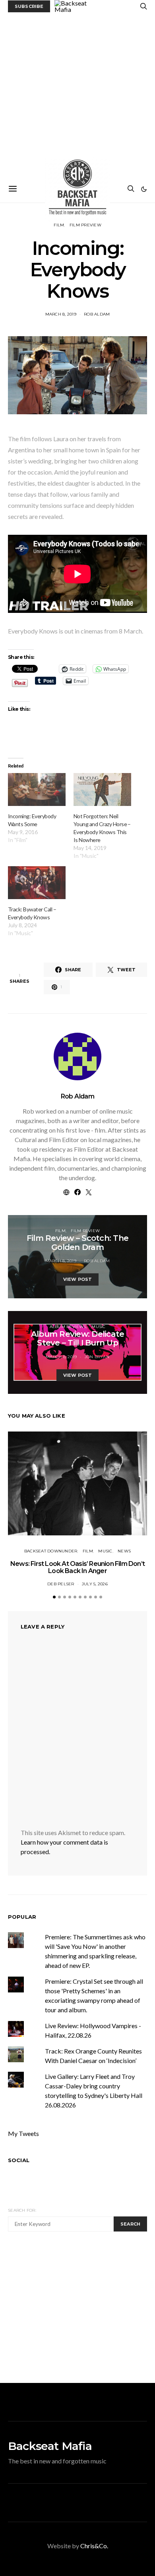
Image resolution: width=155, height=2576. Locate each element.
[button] (144, 189)
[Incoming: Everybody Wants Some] (37, 789)
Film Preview (85, 225)
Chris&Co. (94, 2546)
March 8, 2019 (61, 314)
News (124, 1551)
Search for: (22, 2210)
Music (98, 1327)
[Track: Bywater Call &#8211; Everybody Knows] (37, 883)
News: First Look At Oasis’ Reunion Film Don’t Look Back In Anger (77, 1567)
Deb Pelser (61, 1584)
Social (19, 2160)
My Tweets (23, 2133)
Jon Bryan (97, 1357)
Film (59, 225)
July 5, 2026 (95, 1584)
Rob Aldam (97, 314)
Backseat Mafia (50, 2446)
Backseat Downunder (51, 1551)
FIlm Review (85, 1231)
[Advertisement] (77, 94)
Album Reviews (68, 1327)
